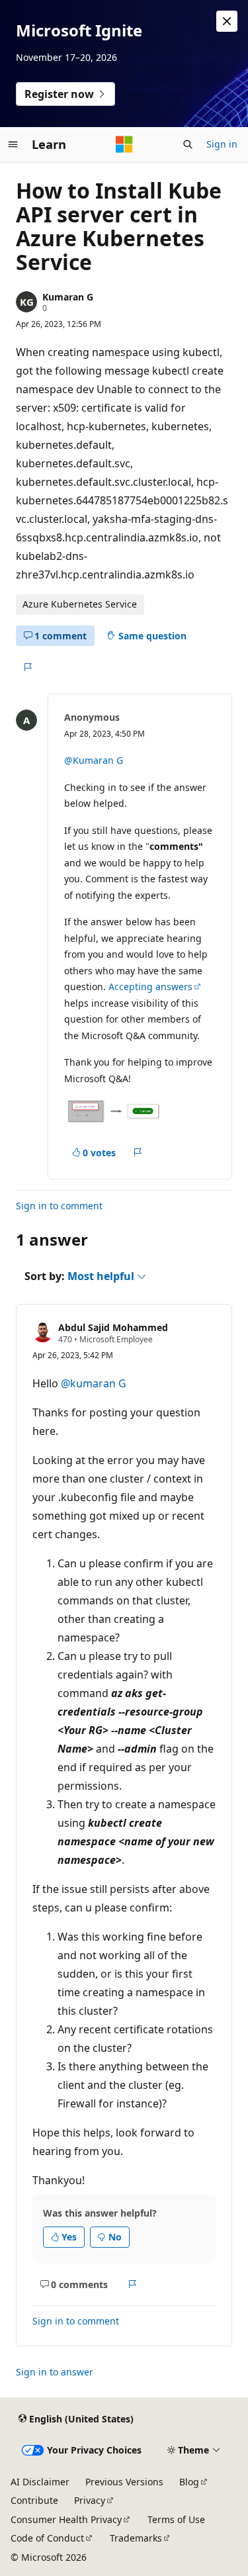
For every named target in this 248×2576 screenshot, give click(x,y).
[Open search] (188, 144)
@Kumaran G (94, 760)
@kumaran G (94, 1383)
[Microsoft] (124, 144)
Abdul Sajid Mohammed (113, 1327)
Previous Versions (124, 2482)
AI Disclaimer (40, 2482)
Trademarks (136, 2538)
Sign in (222, 144)
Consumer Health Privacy (66, 2519)
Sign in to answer (55, 2372)
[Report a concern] (27, 667)
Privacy (90, 2500)
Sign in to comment (59, 1206)
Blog (189, 2482)
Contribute (34, 2500)
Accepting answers (150, 987)
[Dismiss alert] (227, 21)
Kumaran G (68, 297)
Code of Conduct (47, 2538)
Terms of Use (176, 2519)
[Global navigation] (13, 144)
